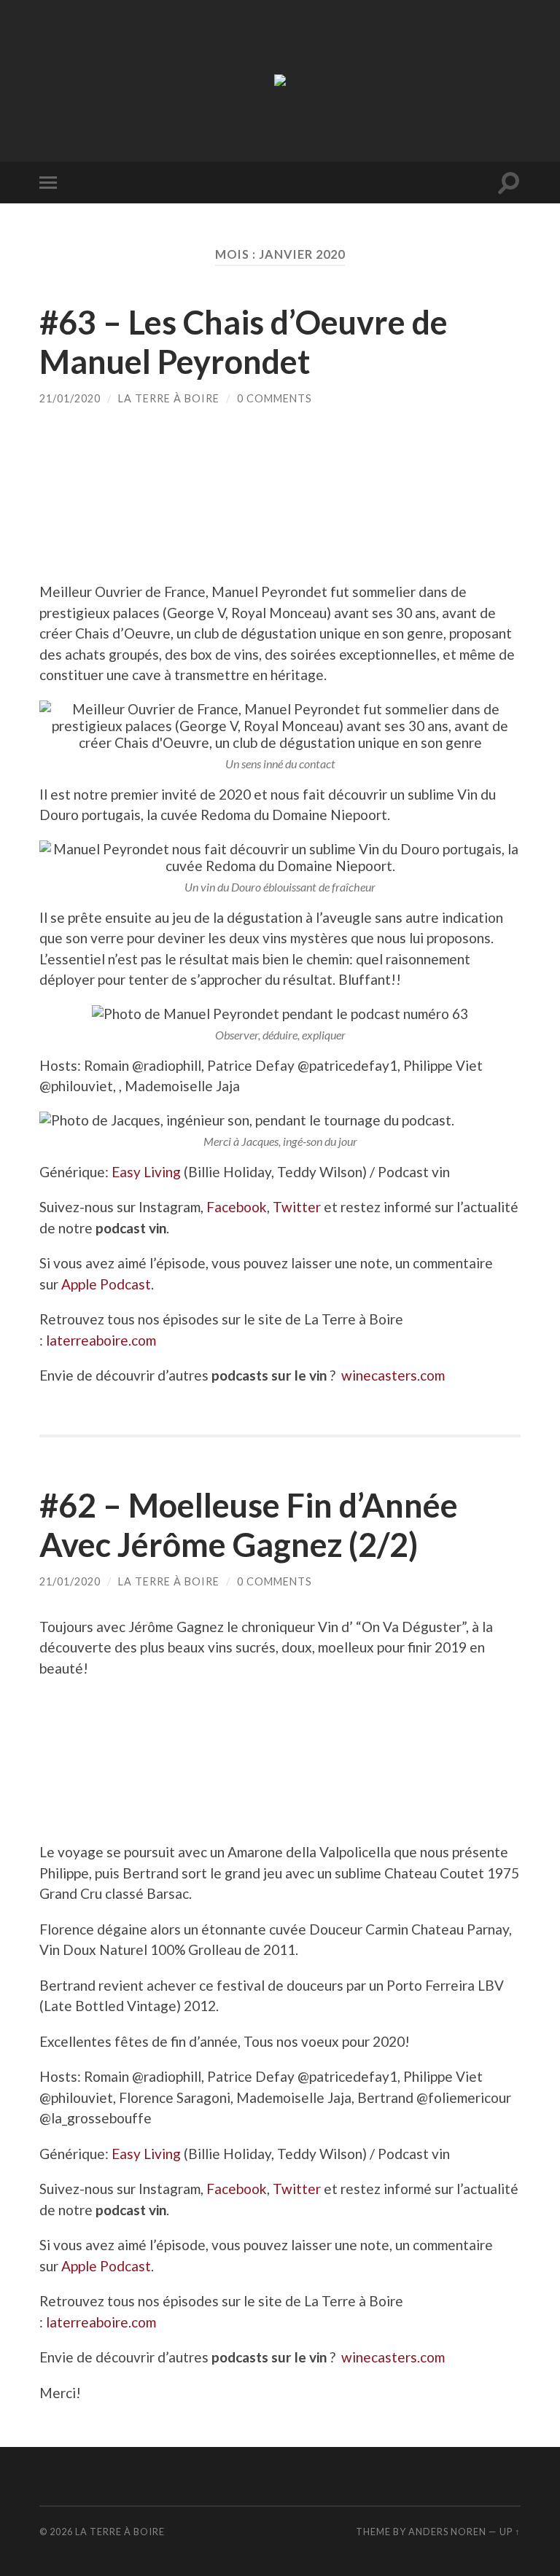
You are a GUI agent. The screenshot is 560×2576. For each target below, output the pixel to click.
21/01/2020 (70, 398)
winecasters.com (393, 1375)
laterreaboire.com (101, 1340)
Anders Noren (447, 2532)
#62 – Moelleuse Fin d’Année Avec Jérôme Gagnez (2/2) (249, 1525)
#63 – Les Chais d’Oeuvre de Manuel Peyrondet (244, 342)
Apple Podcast (106, 1284)
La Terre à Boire (169, 398)
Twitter (297, 1207)
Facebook (237, 1207)
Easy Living (146, 1172)
